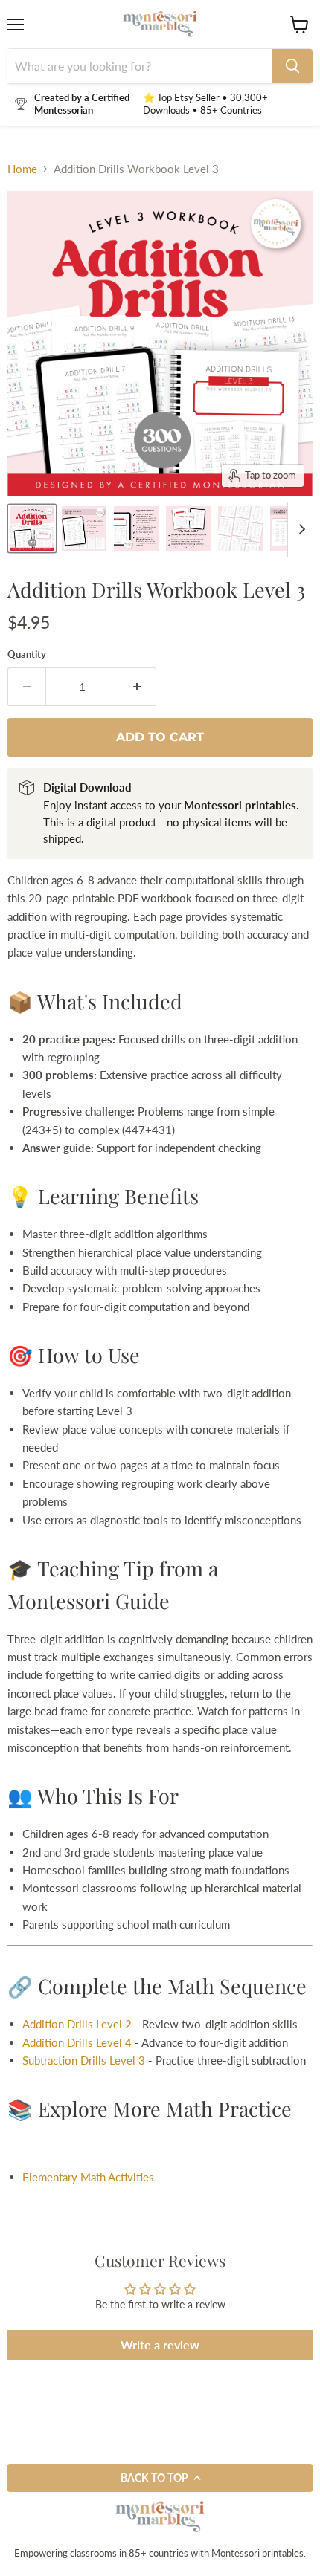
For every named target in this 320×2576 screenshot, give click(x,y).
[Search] (292, 66)
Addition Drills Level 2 (77, 2024)
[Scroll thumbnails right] (299, 529)
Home (22, 169)
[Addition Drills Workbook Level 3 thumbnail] (84, 528)
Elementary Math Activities (88, 2177)
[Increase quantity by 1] (137, 687)
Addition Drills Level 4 (77, 2042)
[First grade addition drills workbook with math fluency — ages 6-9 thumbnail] (32, 528)
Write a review (160, 2344)
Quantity (27, 654)
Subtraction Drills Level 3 (84, 2060)
